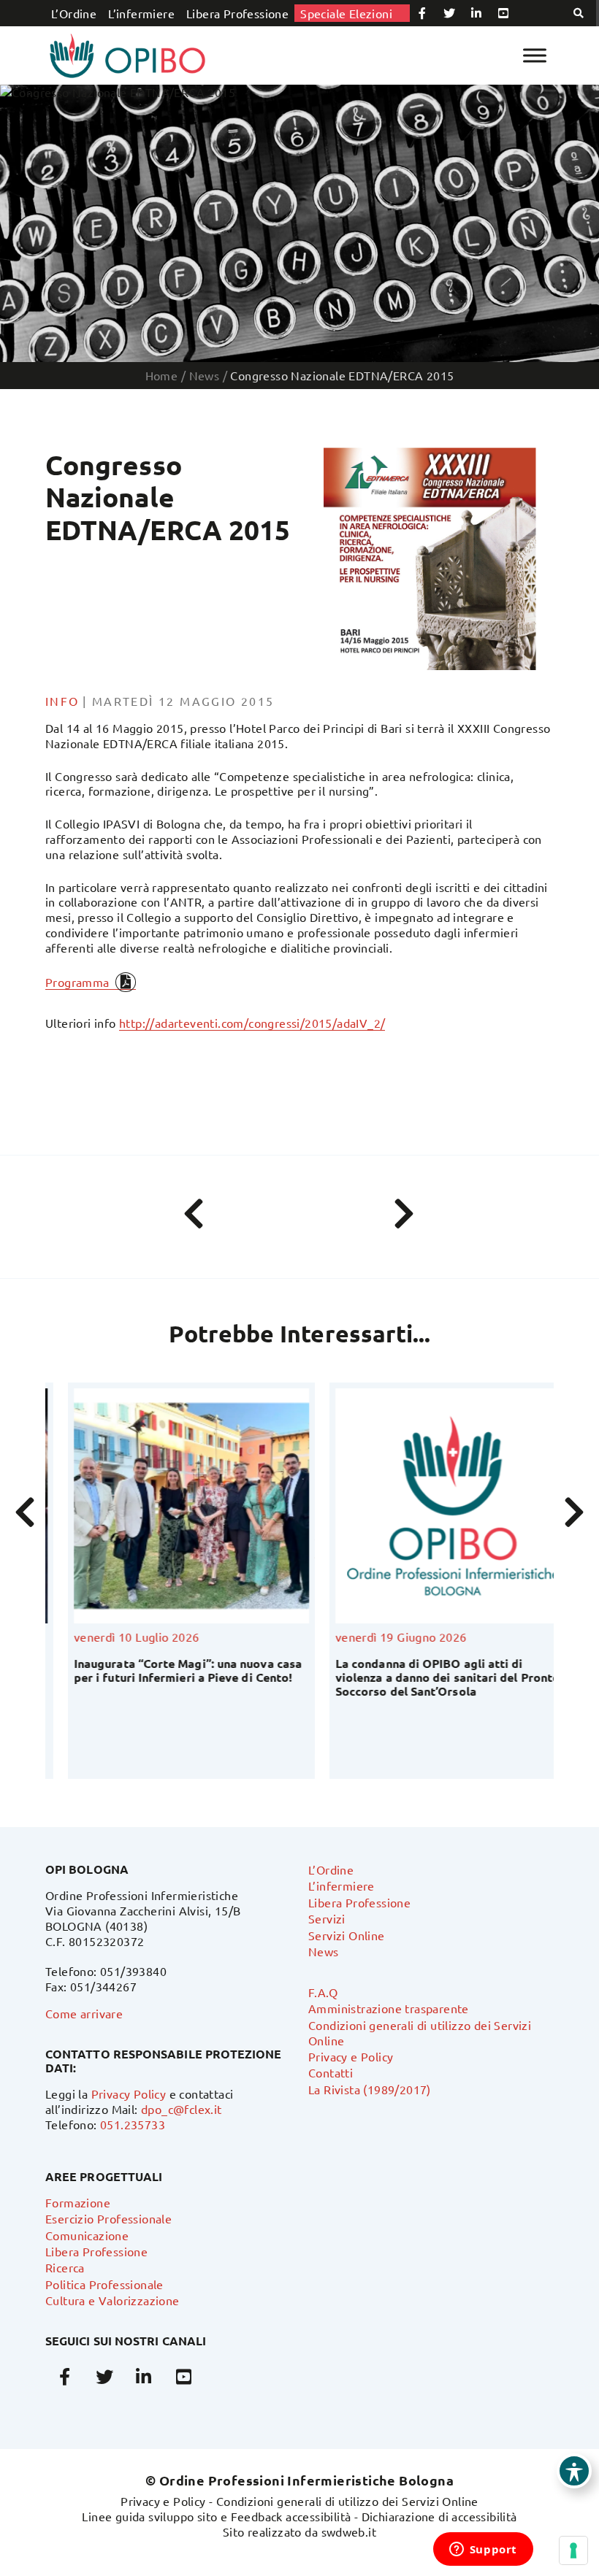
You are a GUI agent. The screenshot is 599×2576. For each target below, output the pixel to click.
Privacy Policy (129, 2094)
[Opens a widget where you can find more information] (483, 2550)
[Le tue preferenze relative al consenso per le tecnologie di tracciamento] (573, 2550)
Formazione (78, 2202)
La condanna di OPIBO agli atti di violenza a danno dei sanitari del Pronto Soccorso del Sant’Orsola (425, 1677)
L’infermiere (141, 13)
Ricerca (65, 2267)
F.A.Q (323, 1992)
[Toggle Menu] (535, 55)
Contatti (331, 2072)
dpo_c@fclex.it (182, 2109)
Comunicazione (87, 2235)
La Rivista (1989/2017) (370, 2089)
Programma (77, 982)
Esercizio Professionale (108, 2218)
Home (162, 375)
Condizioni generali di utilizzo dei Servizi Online (347, 2501)
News (324, 1951)
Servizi (327, 1918)
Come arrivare (84, 2013)
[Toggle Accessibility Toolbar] (574, 2471)
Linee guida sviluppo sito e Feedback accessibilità (216, 2516)
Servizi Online (347, 1935)
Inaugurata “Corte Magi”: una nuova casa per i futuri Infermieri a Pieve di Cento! (165, 1670)
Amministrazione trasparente (389, 2008)
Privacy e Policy (351, 2056)
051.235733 (133, 2124)
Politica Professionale (104, 2284)
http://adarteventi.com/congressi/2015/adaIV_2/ (252, 1023)
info (62, 701)
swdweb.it (349, 2531)
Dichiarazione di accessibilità (439, 2516)
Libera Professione (237, 13)
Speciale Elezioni (346, 13)
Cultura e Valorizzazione (112, 2300)
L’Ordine (74, 13)
